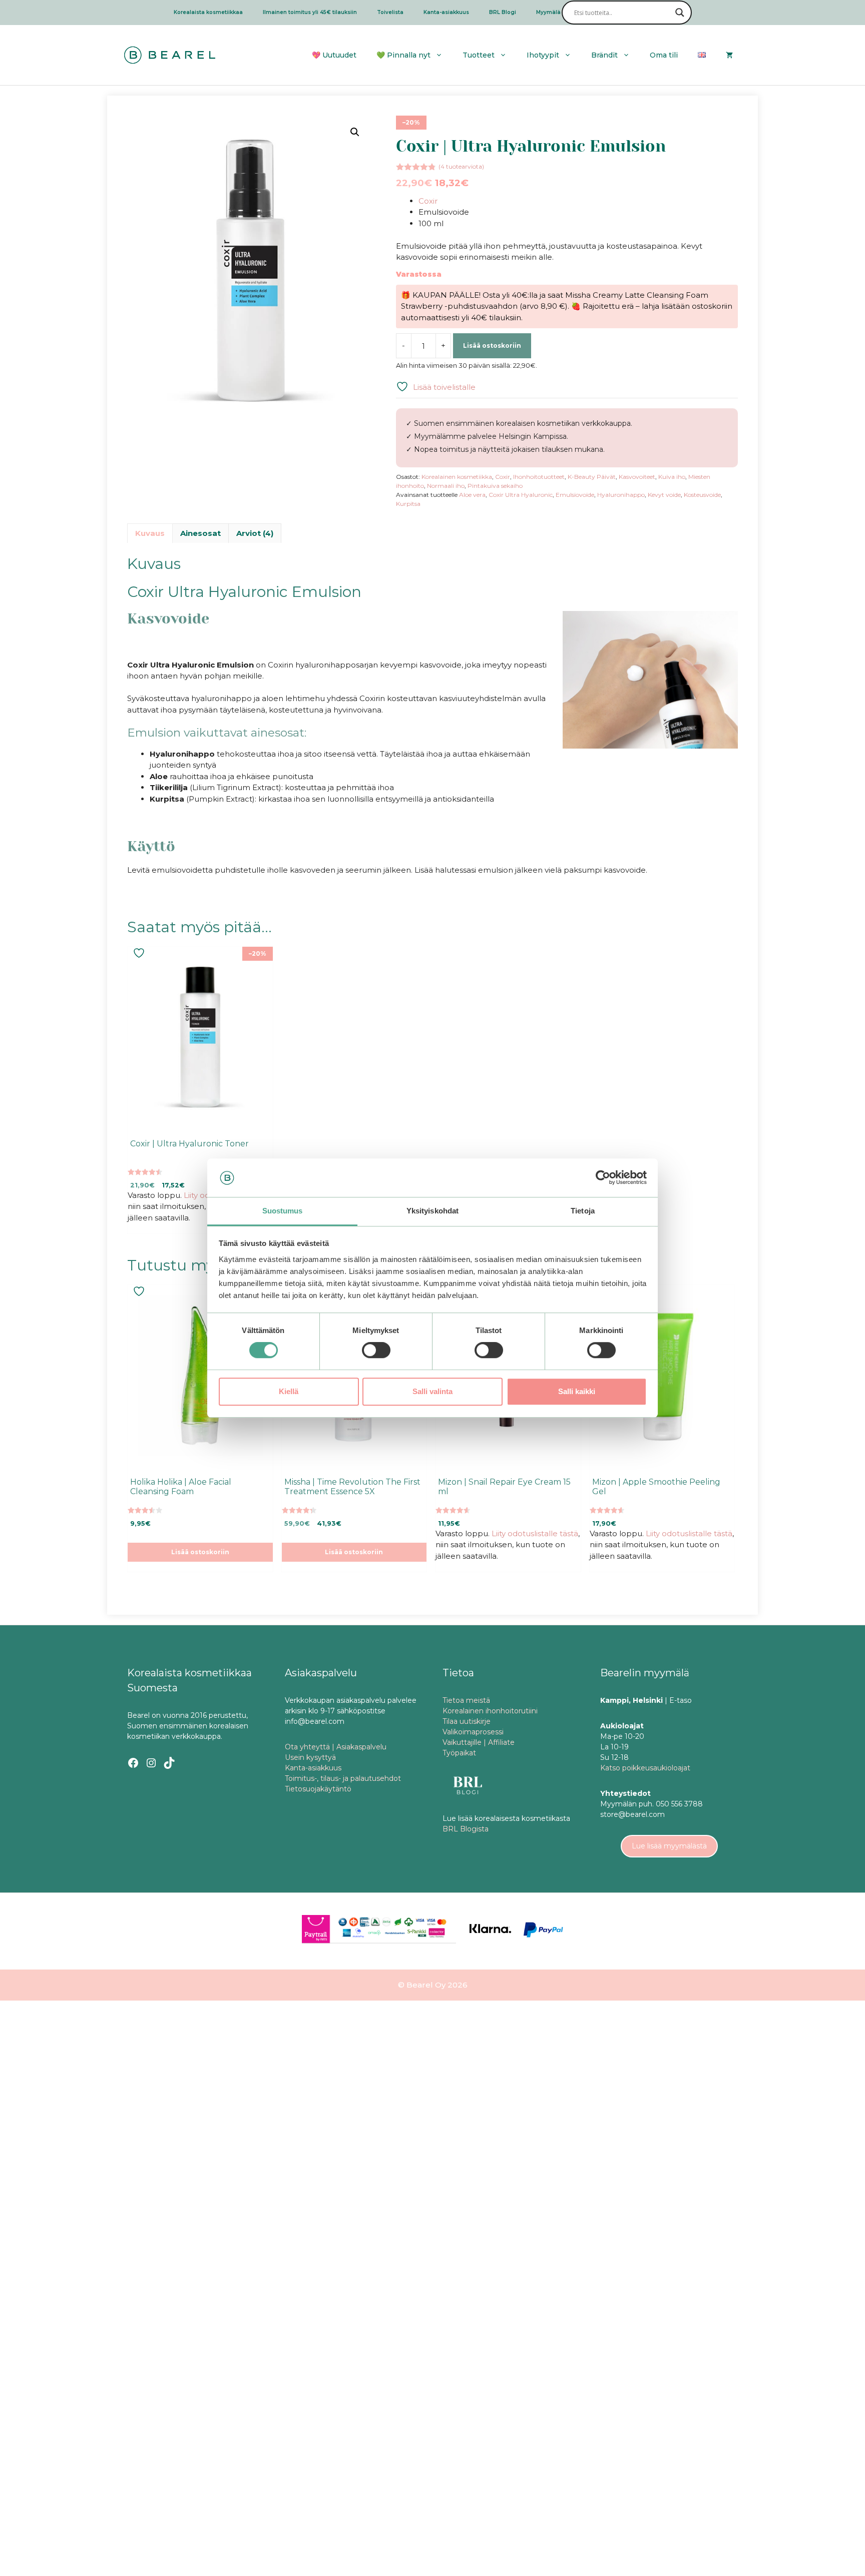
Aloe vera (472, 495)
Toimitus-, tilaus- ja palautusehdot (343, 1778)
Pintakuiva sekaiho (495, 486)
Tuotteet (479, 55)
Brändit (604, 55)
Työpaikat (459, 1753)
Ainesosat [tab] (200, 533)
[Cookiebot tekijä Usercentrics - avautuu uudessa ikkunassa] (603, 1178)
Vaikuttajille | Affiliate (479, 1742)
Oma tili (664, 55)
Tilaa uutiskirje (467, 1721)
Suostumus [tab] (283, 1211)
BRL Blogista (466, 1829)
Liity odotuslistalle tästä (535, 1533)
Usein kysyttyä (310, 1757)
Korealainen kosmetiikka (457, 477)
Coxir (428, 201)
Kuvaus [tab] (150, 533)
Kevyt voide (664, 495)
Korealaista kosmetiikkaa (208, 12)
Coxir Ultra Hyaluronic (521, 495)
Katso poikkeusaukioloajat (645, 1768)
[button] (355, 132)
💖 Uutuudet (334, 55)
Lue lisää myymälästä (669, 1846)
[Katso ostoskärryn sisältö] (729, 55)
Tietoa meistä (466, 1700)
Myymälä (548, 12)
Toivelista (390, 12)
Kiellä (289, 1391)
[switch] (376, 1350)
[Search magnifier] (680, 13)
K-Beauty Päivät (592, 477)
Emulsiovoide (575, 495)
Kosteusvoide (702, 495)
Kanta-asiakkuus (446, 12)
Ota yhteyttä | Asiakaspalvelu (336, 1747)
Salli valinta (432, 1391)
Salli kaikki (577, 1391)
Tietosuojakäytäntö (318, 1789)
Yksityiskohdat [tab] (432, 1211)
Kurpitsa (408, 504)
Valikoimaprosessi (473, 1732)
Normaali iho (446, 486)
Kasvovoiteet (637, 477)
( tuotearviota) (461, 166)
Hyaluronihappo (621, 495)
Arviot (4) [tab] (255, 533)
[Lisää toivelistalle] (140, 953)
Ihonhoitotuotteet (539, 477)
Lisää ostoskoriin (492, 346)
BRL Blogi (503, 12)
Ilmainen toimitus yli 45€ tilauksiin (310, 12)
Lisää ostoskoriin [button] (200, 1552)
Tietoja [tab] (583, 1211)
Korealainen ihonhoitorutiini (490, 1711)
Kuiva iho (672, 477)
